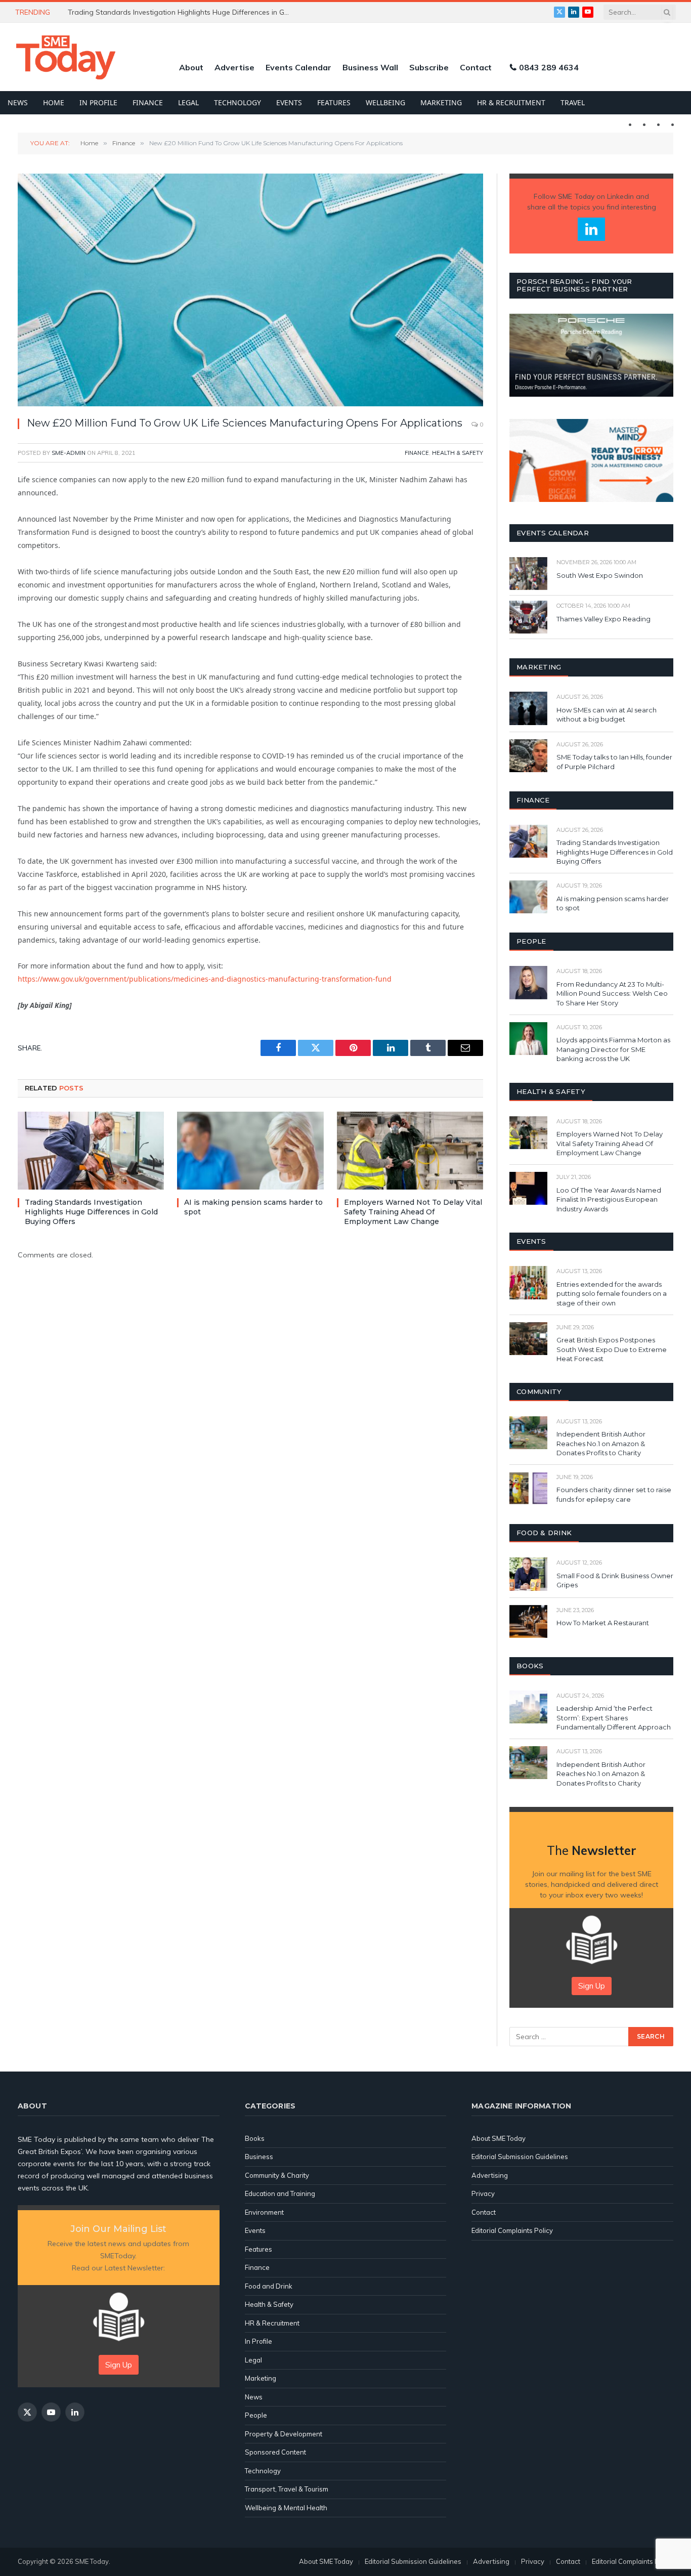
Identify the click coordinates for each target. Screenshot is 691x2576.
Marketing (441, 102)
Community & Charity (277, 2175)
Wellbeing (385, 102)
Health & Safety (458, 453)
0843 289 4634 (549, 67)
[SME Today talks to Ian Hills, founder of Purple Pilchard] (528, 756)
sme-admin (69, 453)
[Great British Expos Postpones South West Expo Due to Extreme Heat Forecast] (528, 1339)
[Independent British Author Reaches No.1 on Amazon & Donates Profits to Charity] (528, 1433)
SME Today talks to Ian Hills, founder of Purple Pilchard (614, 762)
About (191, 67)
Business (259, 2157)
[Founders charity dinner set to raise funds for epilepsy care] (528, 1488)
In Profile (98, 102)
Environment (264, 2212)
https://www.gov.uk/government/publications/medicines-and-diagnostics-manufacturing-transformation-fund (205, 979)
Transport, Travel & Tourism (287, 2489)
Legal (188, 102)
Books (255, 2138)
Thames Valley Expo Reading (603, 619)
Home (54, 102)
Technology (237, 102)
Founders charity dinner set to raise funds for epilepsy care (614, 1494)
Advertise (234, 67)
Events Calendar (298, 67)
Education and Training (280, 2193)
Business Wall (370, 67)
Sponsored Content (275, 2452)
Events (289, 102)
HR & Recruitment (511, 102)
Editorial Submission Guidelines (520, 2157)
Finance (148, 102)
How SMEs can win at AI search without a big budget (156, 12)
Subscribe (429, 67)
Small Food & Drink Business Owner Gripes (615, 1580)
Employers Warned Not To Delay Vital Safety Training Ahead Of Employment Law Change (413, 1212)
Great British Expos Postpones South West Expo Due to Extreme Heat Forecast (612, 1349)
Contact (476, 67)
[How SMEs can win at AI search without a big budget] (528, 708)
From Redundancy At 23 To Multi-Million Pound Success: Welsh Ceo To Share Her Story (612, 994)
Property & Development (284, 2434)
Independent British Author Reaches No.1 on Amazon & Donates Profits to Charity (601, 1443)
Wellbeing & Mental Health (286, 2508)
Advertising (490, 2175)
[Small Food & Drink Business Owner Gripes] (528, 1574)
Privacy (483, 2193)
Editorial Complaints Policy (512, 2230)
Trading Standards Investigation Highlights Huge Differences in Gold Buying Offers (91, 1212)
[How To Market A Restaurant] (528, 1621)
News (18, 102)
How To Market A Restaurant (603, 1623)
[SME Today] (66, 57)
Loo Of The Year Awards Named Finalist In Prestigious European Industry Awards (609, 1199)
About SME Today (499, 2138)
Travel (573, 102)
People (256, 2415)
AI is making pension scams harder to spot (253, 1207)
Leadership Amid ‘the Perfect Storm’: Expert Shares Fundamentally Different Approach (614, 1718)
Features (334, 102)
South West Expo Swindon (600, 575)
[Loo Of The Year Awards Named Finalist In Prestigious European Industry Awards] (528, 1188)
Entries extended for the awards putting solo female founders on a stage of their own (612, 1294)
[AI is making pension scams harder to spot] (250, 1151)
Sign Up (592, 1986)
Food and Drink (269, 2286)
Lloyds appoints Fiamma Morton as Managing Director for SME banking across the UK (613, 1049)
